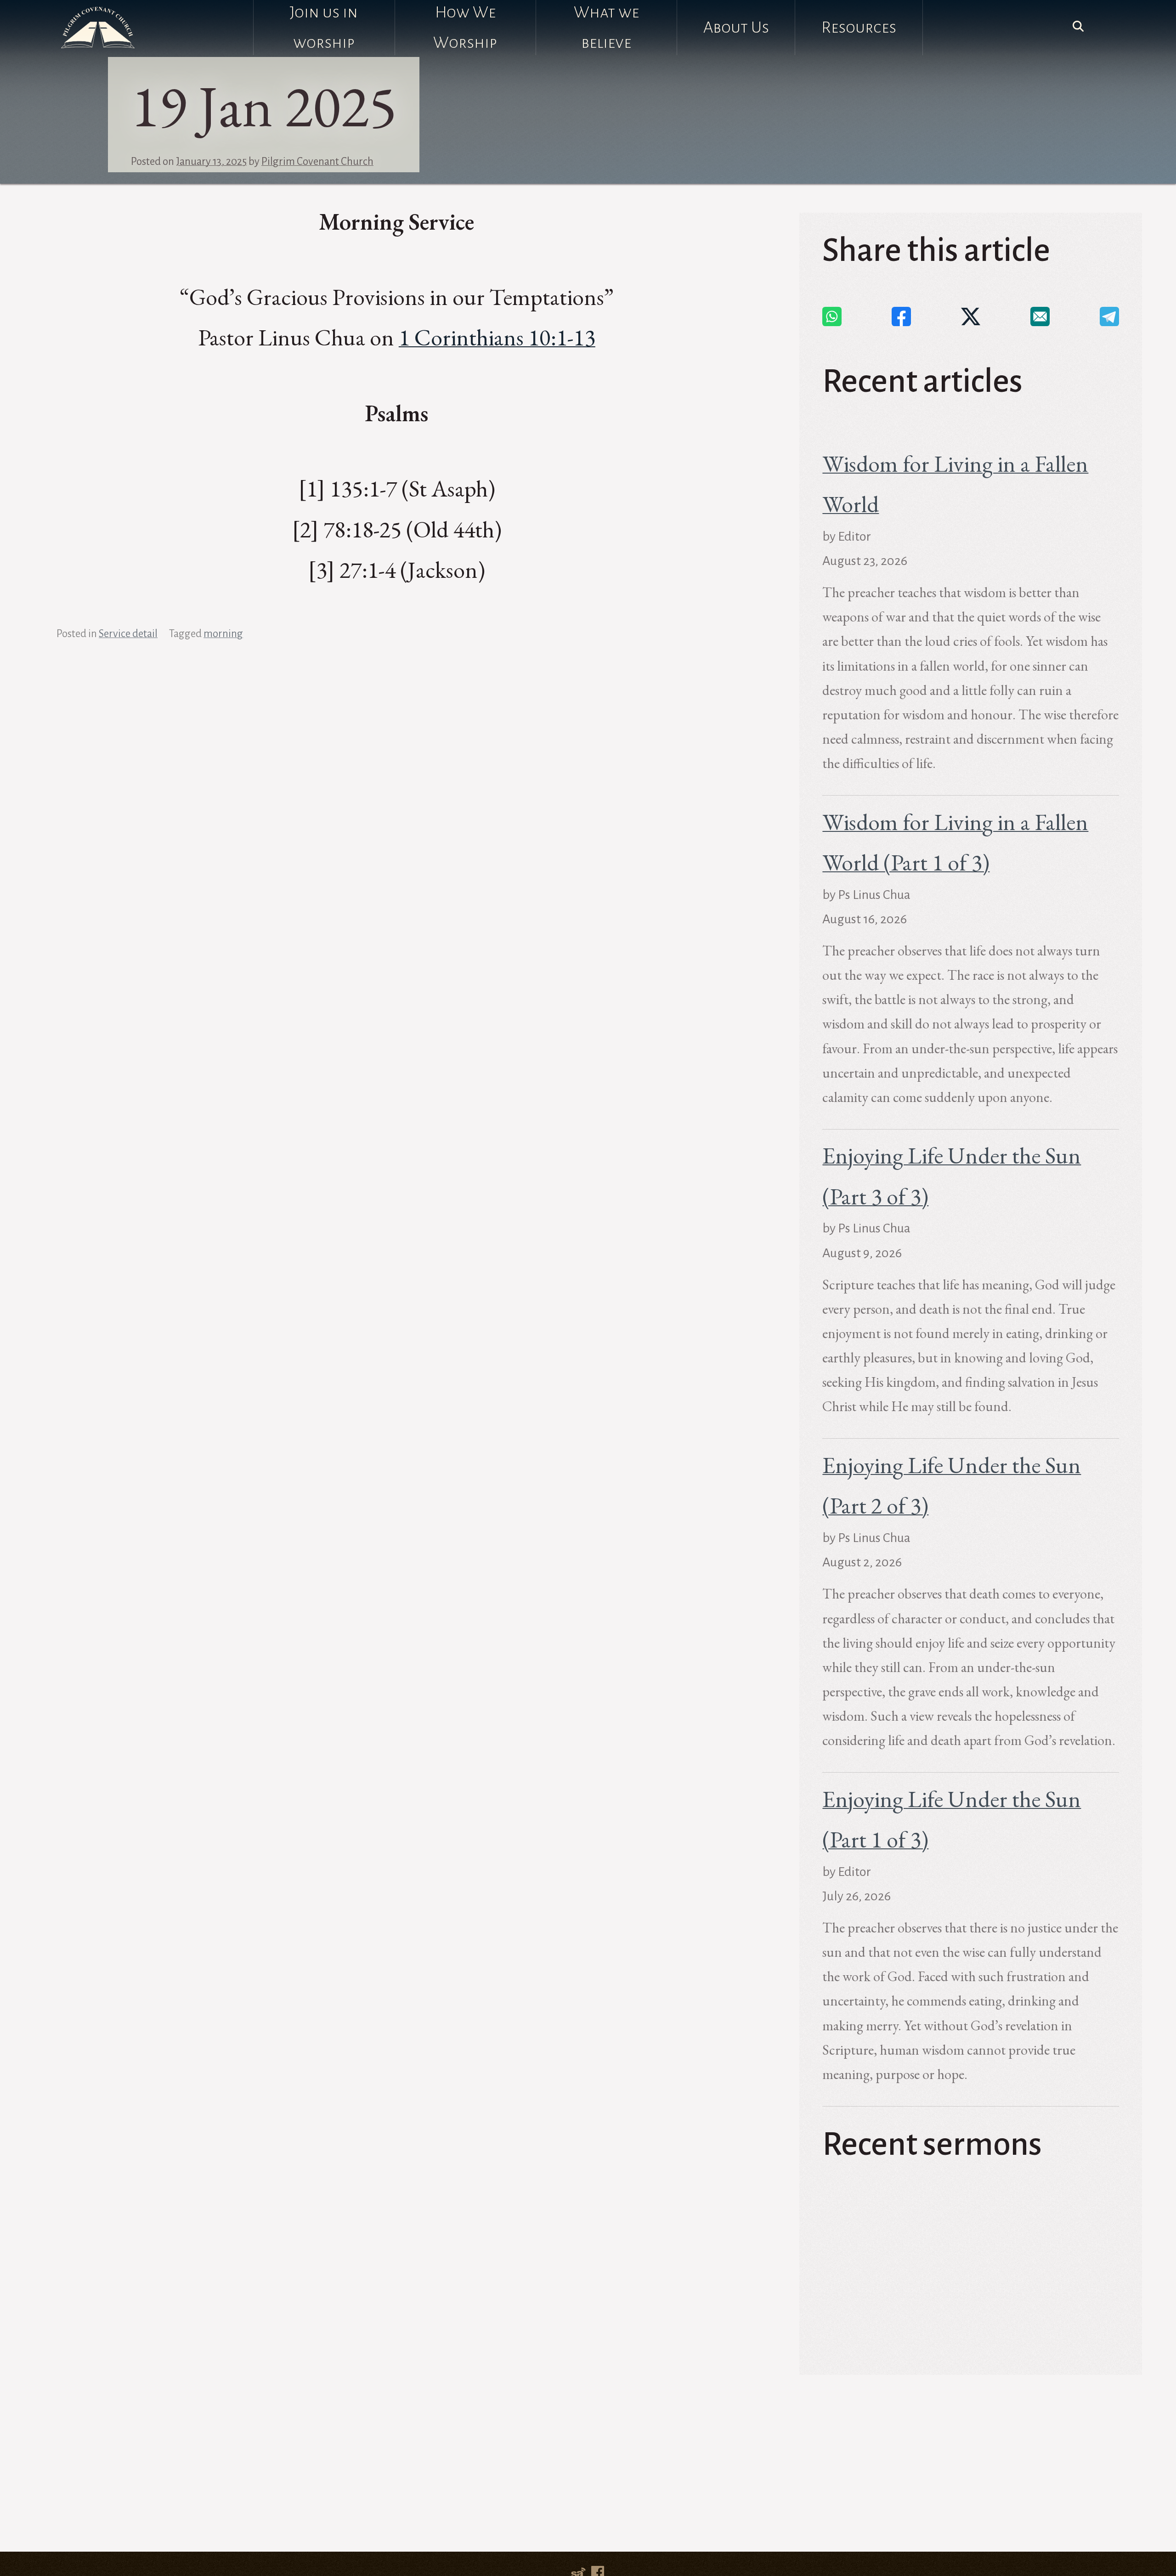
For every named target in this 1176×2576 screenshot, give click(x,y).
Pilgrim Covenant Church (317, 161)
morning (223, 634)
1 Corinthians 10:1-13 (497, 337)
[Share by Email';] (1040, 316)
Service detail (128, 634)
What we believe (606, 28)
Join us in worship (324, 28)
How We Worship (465, 28)
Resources (859, 28)
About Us (736, 28)
